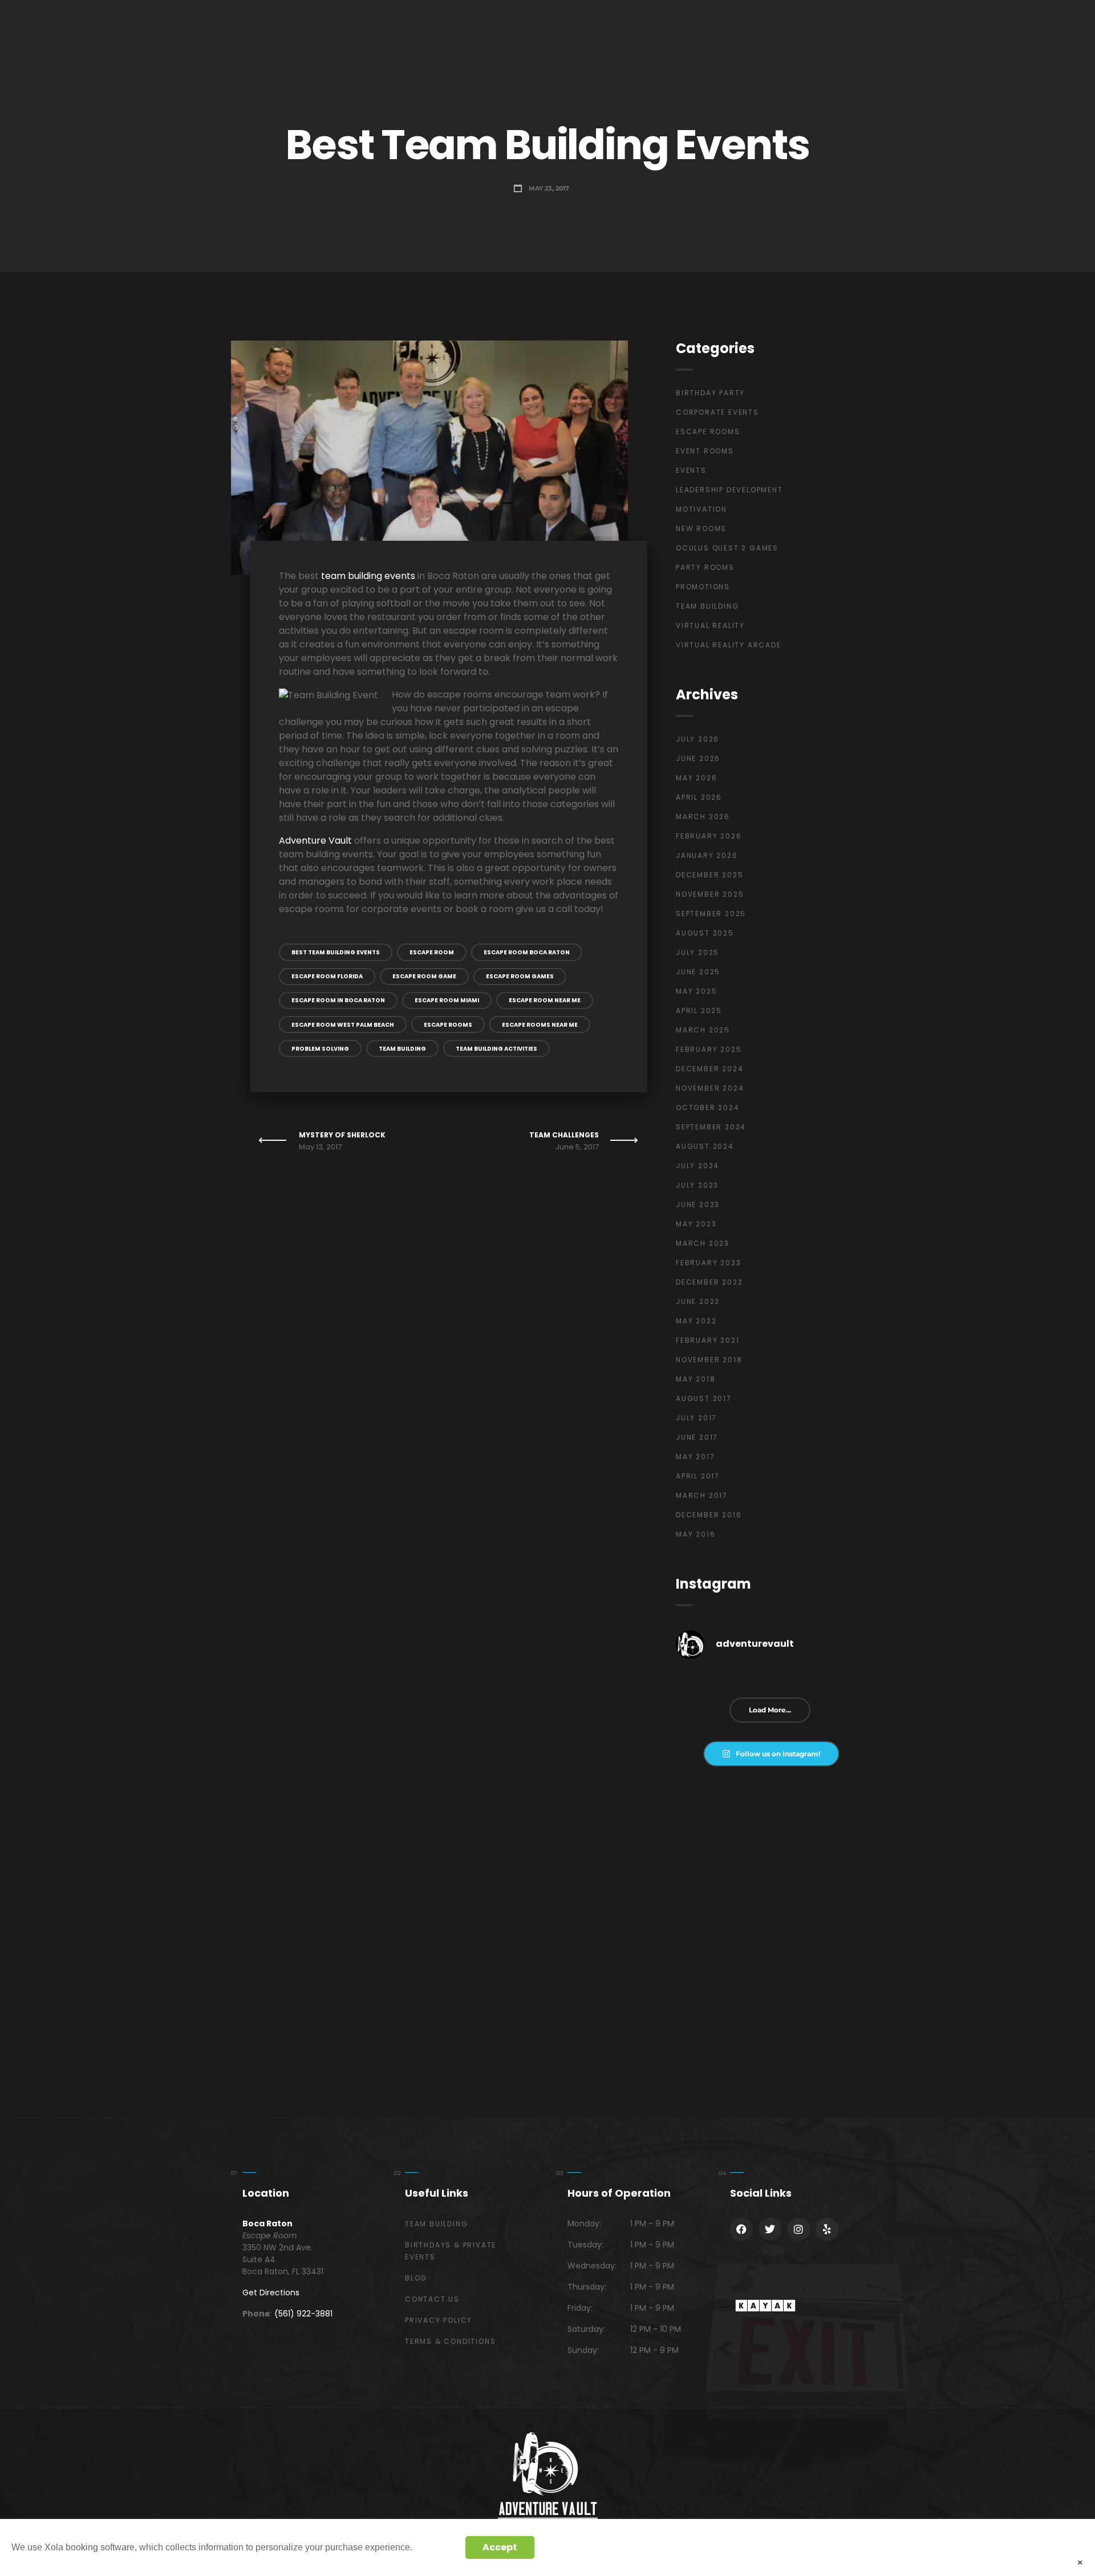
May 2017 (695, 1457)
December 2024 (709, 1069)
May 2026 (696, 778)
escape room (432, 952)
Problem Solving (320, 1049)
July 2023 (697, 1185)
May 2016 (695, 1534)
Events (691, 470)
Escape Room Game (424, 976)
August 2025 (705, 933)
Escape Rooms (448, 1025)
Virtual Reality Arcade (729, 645)
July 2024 (697, 1166)
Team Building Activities (496, 1049)
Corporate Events (717, 412)
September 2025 (711, 914)
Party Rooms (705, 567)
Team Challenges (564, 1135)
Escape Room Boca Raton (527, 952)
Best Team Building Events (336, 952)
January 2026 (707, 855)
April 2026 (699, 797)
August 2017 (704, 1398)
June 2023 (698, 1204)
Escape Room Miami (447, 1000)
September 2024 (711, 1127)
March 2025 (703, 1030)
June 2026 (698, 758)
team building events (368, 576)
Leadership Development (729, 490)
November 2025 (710, 894)
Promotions (703, 587)
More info (436, 2547)
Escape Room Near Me (545, 1000)
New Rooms (701, 528)
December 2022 (709, 1282)
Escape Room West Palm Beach (343, 1025)
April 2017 (698, 1476)
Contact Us (432, 2299)
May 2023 (696, 1224)
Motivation (701, 509)
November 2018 (709, 1360)
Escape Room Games (520, 976)
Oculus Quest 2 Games (727, 548)
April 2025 (699, 1010)
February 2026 (709, 836)
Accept (500, 2547)
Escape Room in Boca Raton (338, 1000)
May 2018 (695, 1379)
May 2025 (696, 991)
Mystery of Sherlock (342, 1135)
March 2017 (702, 1495)
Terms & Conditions (450, 2341)
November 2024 (710, 1088)
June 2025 (698, 972)
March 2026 (703, 817)
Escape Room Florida (327, 976)
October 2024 (708, 1107)
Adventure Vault (315, 841)
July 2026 (697, 739)
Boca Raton (267, 2223)
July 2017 (696, 1418)
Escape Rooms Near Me (540, 1025)
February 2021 (707, 1340)
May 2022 (696, 1321)
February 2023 (708, 1263)
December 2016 (709, 1515)
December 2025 (709, 875)
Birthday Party (710, 393)
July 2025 (697, 952)
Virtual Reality (710, 625)
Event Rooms (705, 451)
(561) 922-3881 (303, 2314)
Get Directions (271, 2293)
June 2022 (698, 1301)
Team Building (402, 1049)
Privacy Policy (439, 2320)
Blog (416, 2278)
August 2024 (705, 1146)
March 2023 (703, 1243)
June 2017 (697, 1437)
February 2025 (709, 1049)
